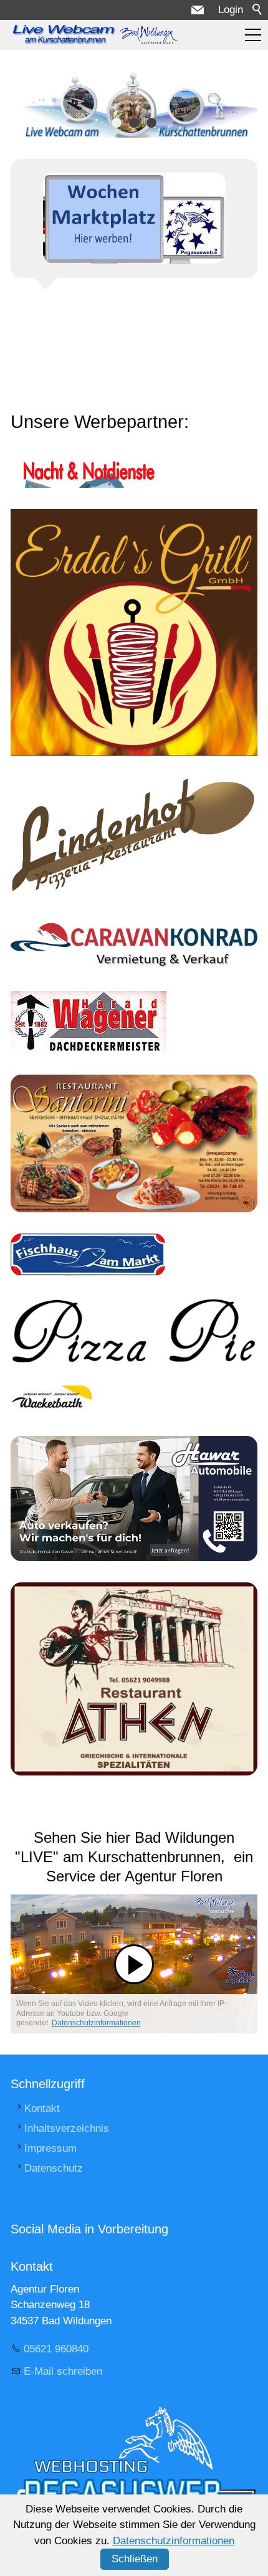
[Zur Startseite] (94, 35)
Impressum (50, 2148)
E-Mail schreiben (63, 2371)
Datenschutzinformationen (96, 2023)
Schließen (135, 2559)
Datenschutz (54, 2168)
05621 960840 (56, 2349)
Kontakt (42, 2108)
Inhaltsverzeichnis (67, 2128)
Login (231, 10)
